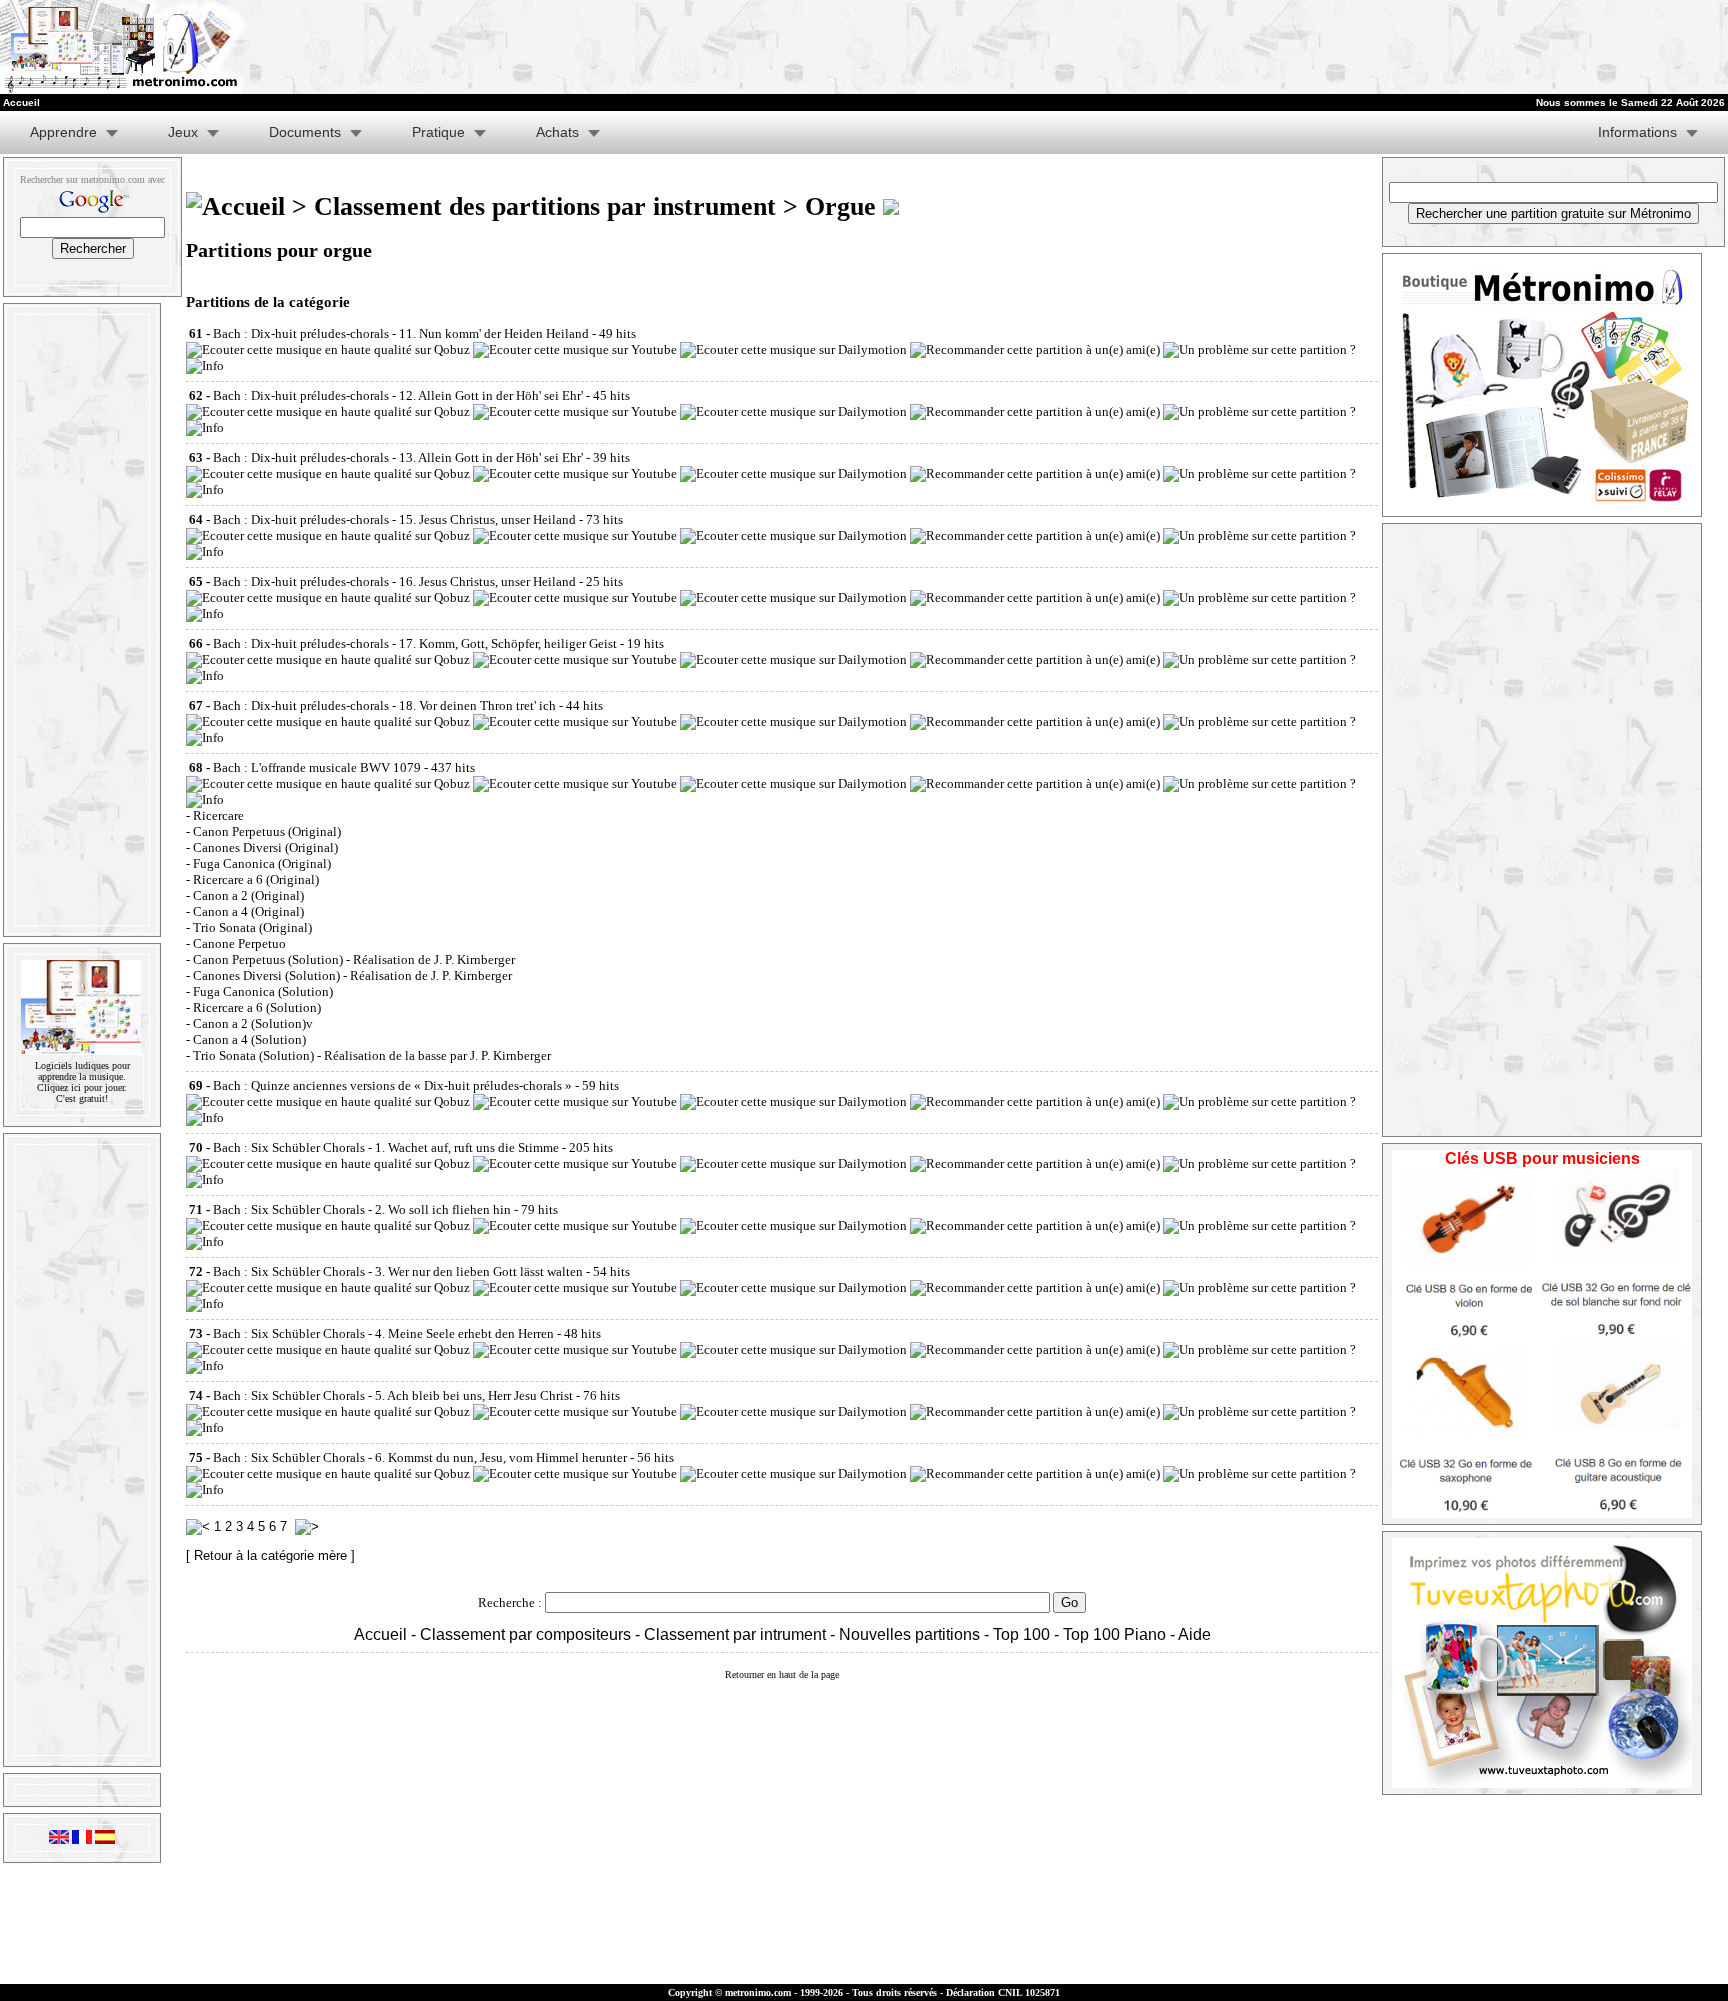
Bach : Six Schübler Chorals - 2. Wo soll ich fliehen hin (362, 1209)
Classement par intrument (735, 1634)
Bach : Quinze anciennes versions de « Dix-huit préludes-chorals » (392, 1085)
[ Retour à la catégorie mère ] (270, 1555)
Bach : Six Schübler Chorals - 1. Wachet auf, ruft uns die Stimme (386, 1147)
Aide (1194, 1634)
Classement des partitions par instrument (545, 206)
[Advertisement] (952, 47)
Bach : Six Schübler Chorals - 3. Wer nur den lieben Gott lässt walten (398, 1271)
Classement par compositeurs (525, 1634)
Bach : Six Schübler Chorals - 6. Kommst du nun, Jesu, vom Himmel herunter (420, 1457)
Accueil (380, 1634)
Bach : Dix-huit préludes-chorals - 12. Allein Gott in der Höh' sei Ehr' (398, 395)
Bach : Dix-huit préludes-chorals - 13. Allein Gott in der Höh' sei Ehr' (398, 457)
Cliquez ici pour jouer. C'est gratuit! (82, 1093)
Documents (305, 132)
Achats (557, 132)
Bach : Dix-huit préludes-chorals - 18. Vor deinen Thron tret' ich (384, 705)
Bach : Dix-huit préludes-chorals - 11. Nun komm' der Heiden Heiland (401, 333)
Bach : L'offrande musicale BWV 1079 (317, 767)
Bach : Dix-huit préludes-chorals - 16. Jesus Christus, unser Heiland (394, 581)
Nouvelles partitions (909, 1634)
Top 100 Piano (1114, 1634)
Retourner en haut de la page (782, 1674)
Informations (1637, 132)
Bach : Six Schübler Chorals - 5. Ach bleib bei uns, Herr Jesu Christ (393, 1395)
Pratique (438, 132)
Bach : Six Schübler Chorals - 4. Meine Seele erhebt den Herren (383, 1333)
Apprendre (63, 132)
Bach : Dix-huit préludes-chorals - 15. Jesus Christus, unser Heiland (394, 519)
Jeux (183, 132)
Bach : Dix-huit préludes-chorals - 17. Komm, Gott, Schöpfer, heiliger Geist (415, 643)
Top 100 (1021, 1634)
